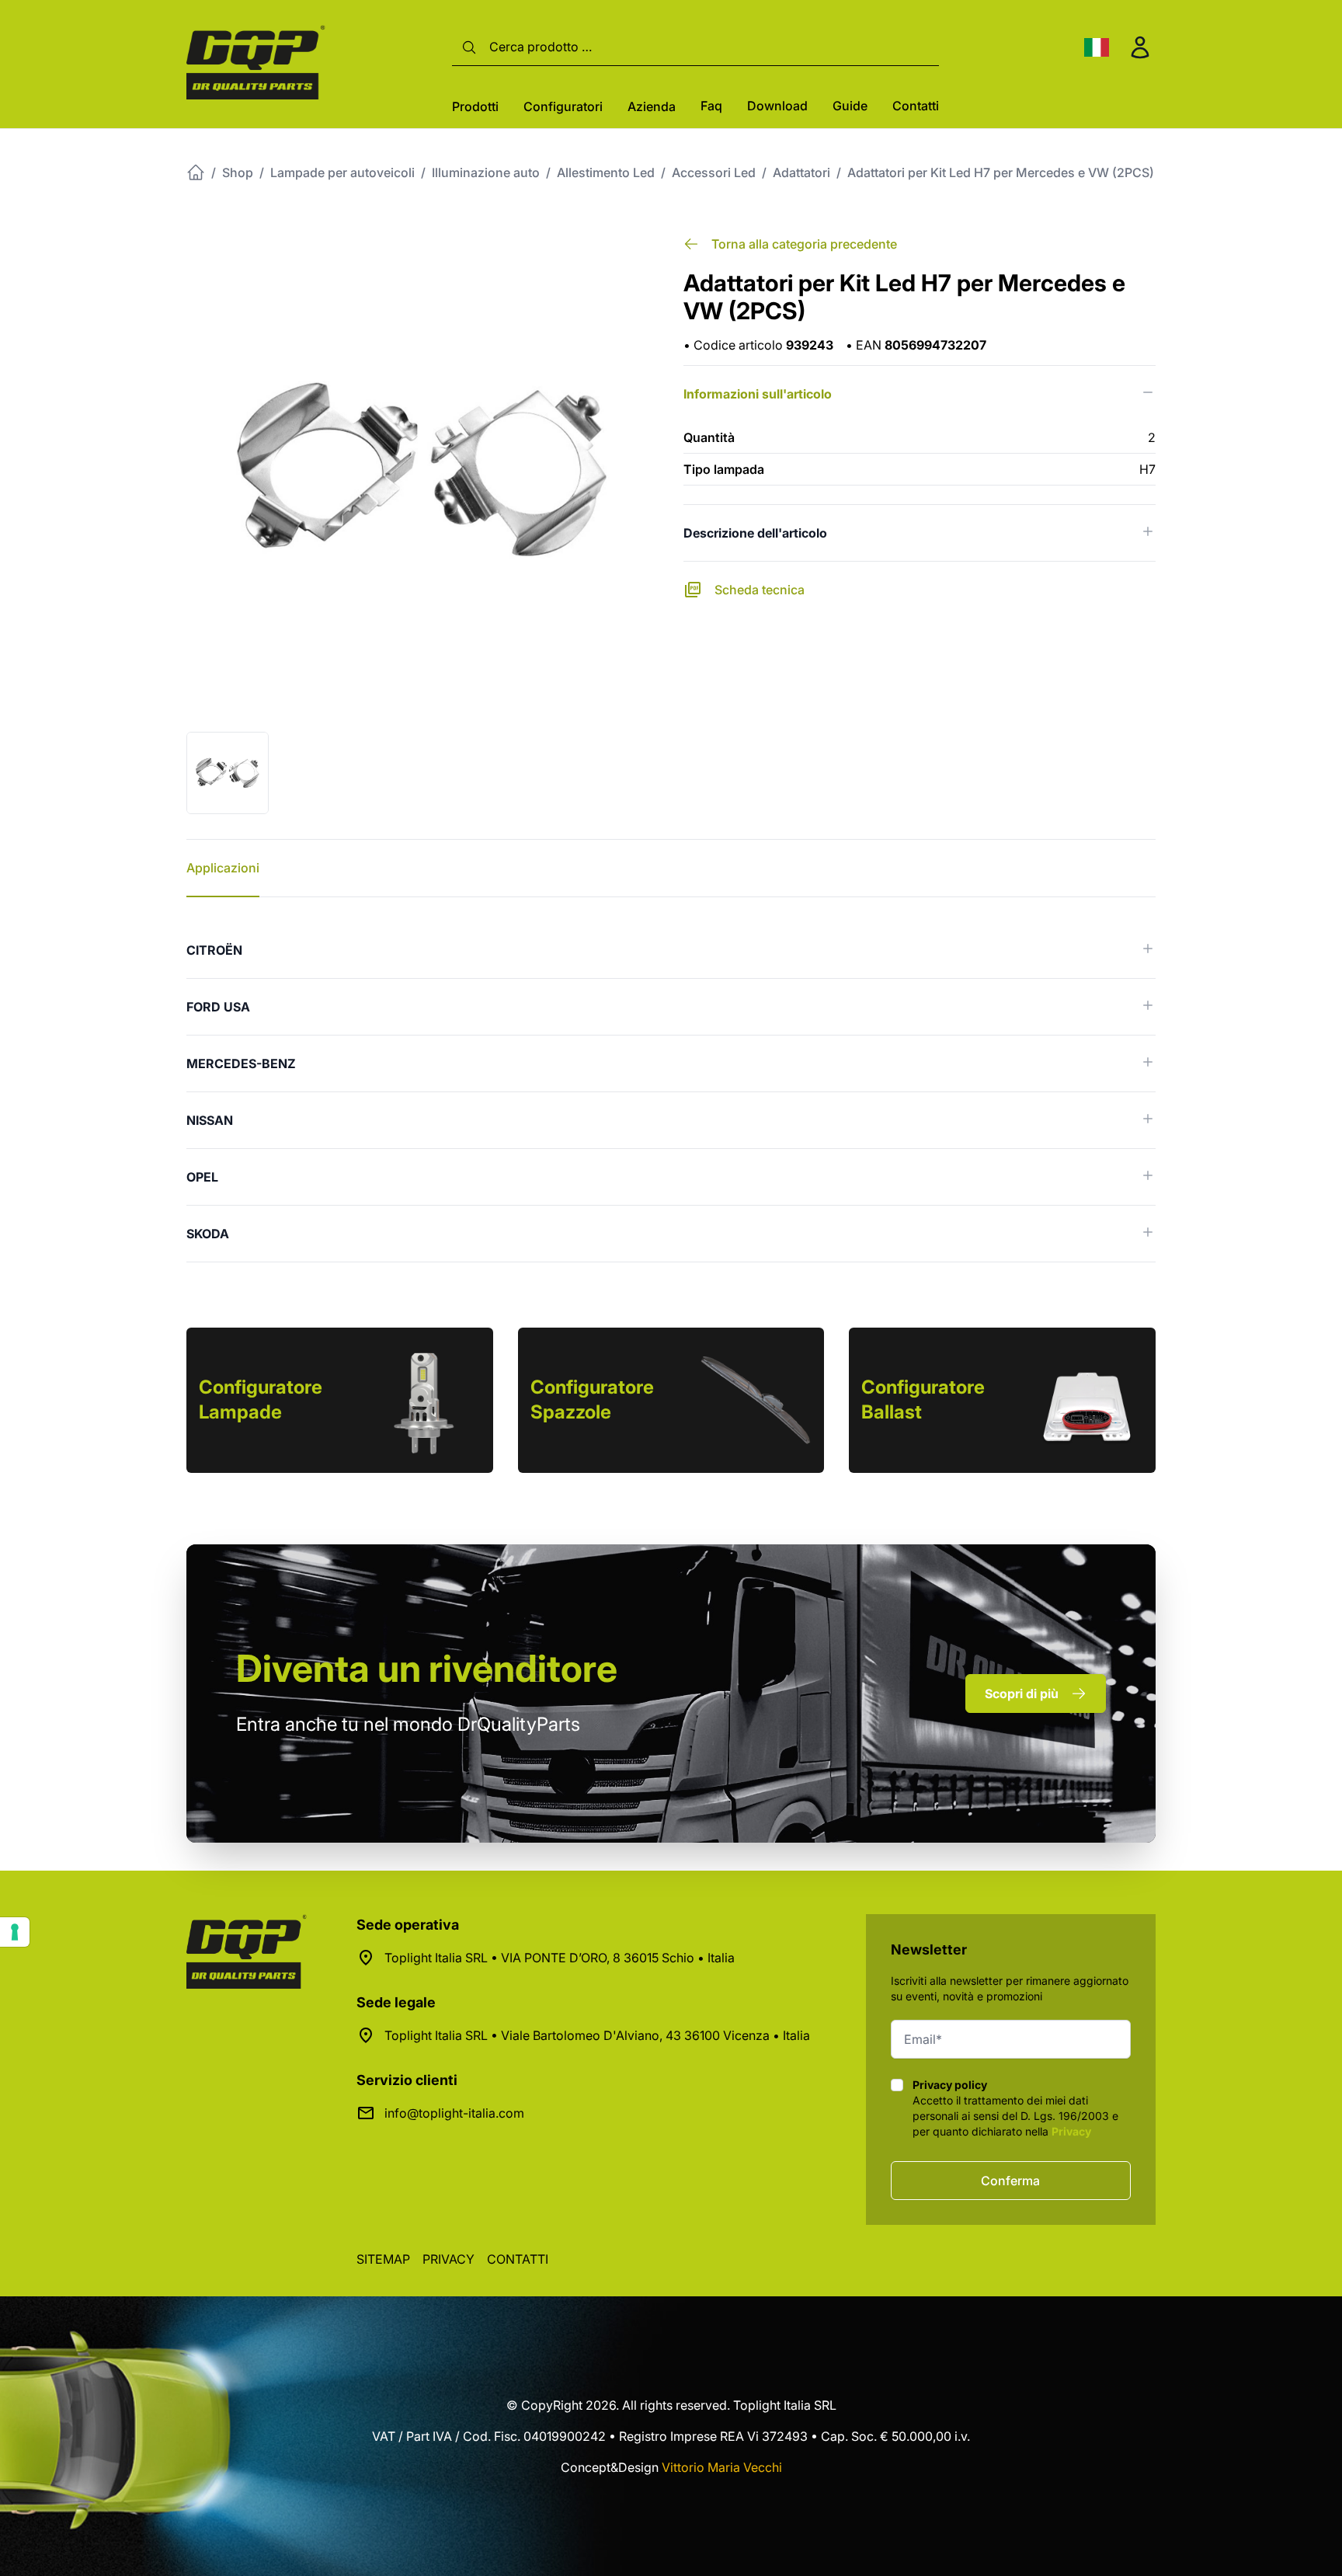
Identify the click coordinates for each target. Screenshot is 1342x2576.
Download (777, 106)
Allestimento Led (606, 172)
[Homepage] (196, 172)
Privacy (1071, 2131)
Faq (711, 106)
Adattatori (801, 172)
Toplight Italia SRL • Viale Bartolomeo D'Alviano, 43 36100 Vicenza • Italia (597, 2035)
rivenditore (427, 1668)
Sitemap (383, 2259)
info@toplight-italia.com (454, 2113)
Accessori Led (714, 172)
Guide (850, 106)
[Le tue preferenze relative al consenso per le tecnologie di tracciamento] (15, 1932)
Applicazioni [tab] (223, 868)
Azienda (652, 106)
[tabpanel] (671, 1092)
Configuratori (563, 106)
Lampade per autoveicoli (342, 172)
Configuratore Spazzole (592, 1399)
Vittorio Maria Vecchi (722, 2467)
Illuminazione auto (486, 172)
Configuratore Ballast (923, 1399)
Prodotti (475, 106)
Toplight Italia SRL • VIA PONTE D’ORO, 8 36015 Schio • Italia (560, 1958)
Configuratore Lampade (261, 1399)
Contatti (916, 106)
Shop (238, 172)
